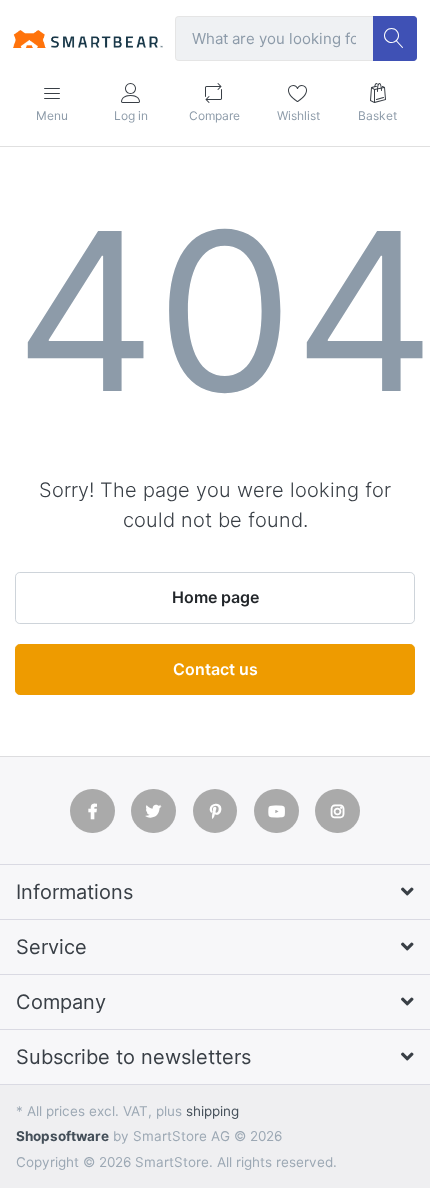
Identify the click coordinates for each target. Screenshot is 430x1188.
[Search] (395, 38)
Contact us (215, 669)
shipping (212, 1111)
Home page (215, 597)
